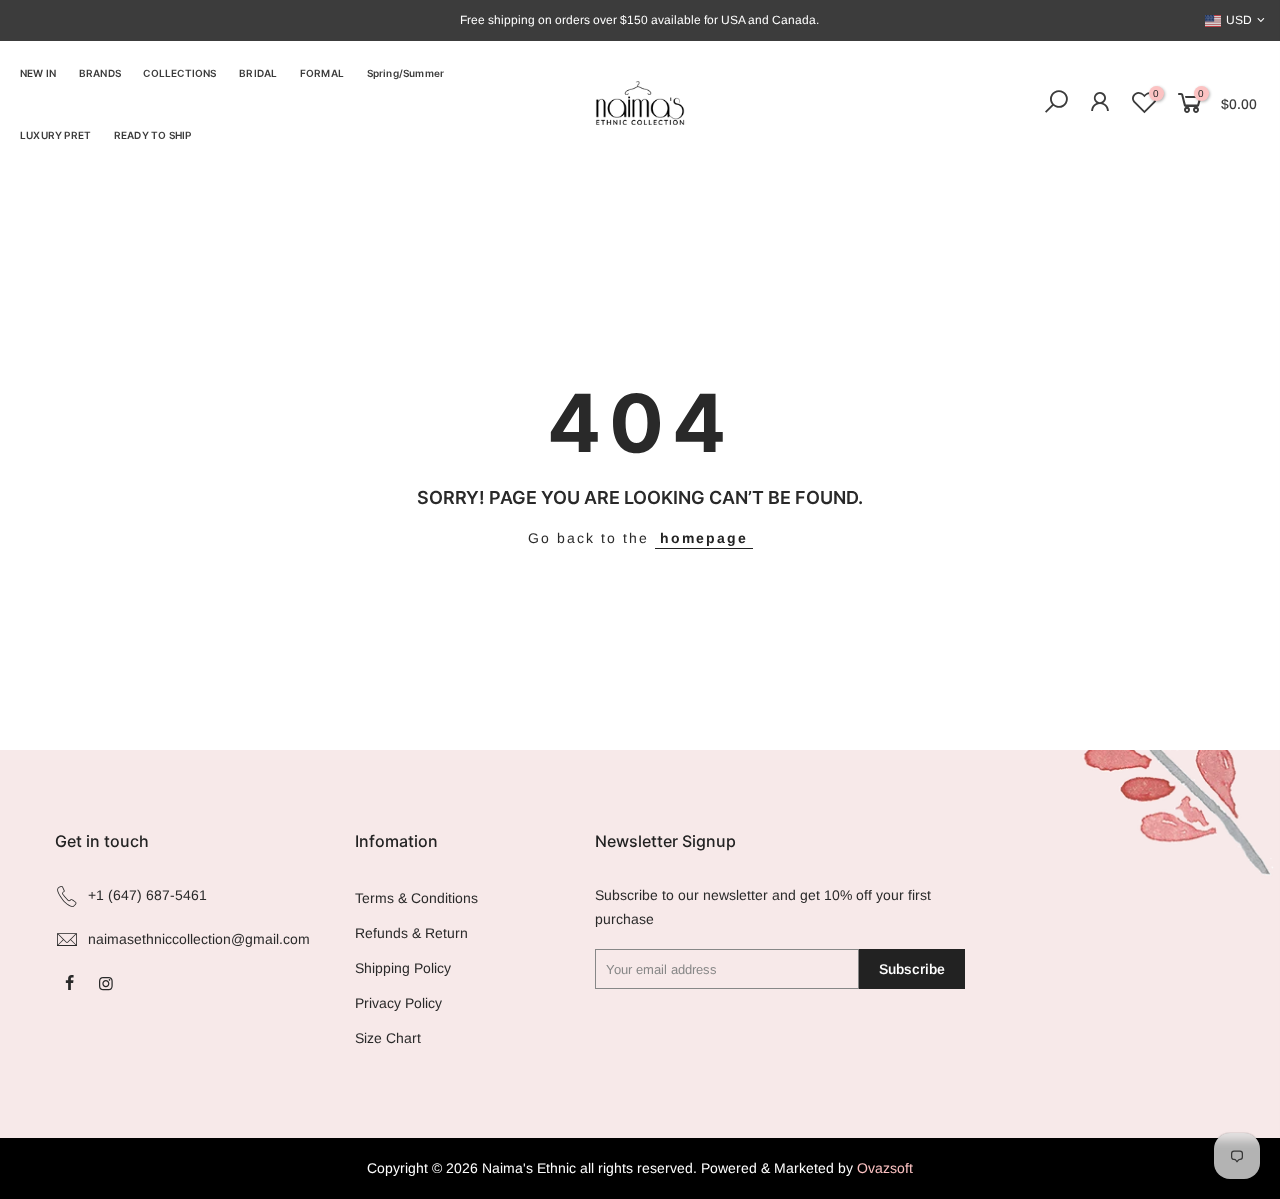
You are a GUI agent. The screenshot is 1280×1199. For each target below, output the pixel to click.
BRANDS (100, 73)
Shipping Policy (403, 968)
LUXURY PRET (55, 135)
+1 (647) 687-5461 (147, 895)
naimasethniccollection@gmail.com (199, 939)
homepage (704, 538)
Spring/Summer (406, 73)
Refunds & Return (411, 933)
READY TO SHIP (153, 135)
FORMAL (322, 73)
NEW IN (38, 73)
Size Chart (388, 1038)
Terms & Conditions (416, 898)
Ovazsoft (885, 1168)
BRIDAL (258, 73)
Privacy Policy (398, 1003)
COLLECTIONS (179, 73)
